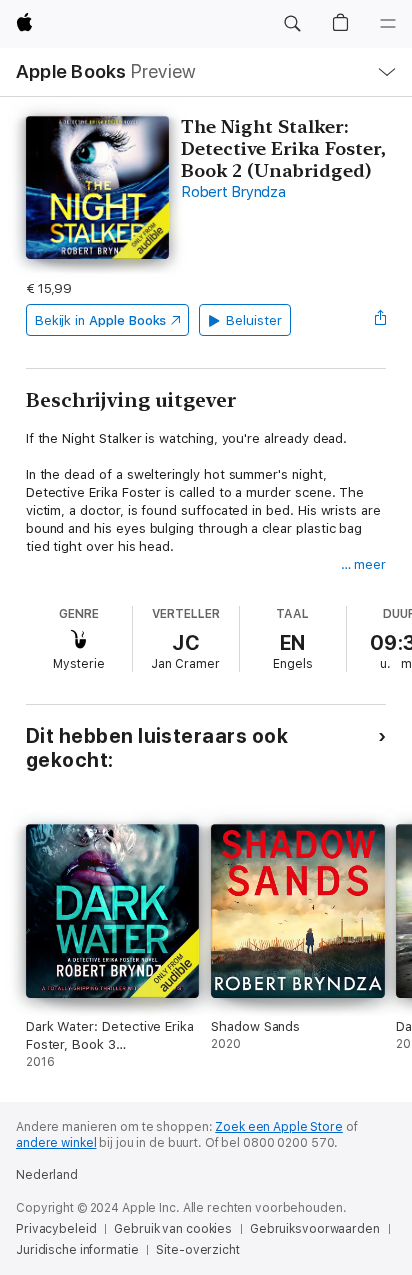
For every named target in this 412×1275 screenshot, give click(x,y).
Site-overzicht (197, 1250)
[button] (292, 24)
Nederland (47, 1175)
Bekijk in (101, 320)
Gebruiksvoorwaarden (315, 1229)
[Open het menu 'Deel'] (380, 320)
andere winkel (56, 1143)
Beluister (253, 320)
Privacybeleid (56, 1229)
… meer (364, 564)
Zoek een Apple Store (279, 1127)
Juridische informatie (77, 1250)
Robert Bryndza (233, 192)
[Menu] (388, 24)
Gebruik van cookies (173, 1229)
